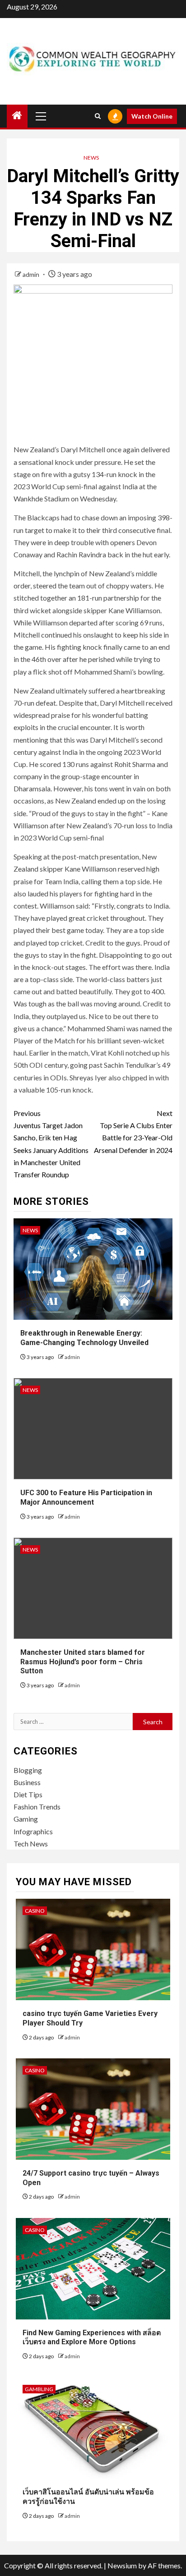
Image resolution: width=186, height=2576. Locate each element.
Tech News (31, 1844)
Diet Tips (28, 1794)
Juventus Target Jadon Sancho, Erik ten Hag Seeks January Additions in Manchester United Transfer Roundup (51, 1144)
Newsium (122, 2565)
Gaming (26, 1819)
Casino (35, 1911)
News (91, 158)
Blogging (28, 1770)
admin (32, 274)
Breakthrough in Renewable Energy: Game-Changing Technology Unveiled (84, 1338)
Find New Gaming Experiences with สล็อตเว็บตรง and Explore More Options (92, 2337)
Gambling (39, 2389)
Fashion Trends (37, 1807)
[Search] (98, 116)
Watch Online (152, 116)
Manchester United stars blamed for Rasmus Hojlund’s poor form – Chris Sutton (83, 1662)
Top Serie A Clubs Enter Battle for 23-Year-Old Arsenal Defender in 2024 (133, 1132)
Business (27, 1782)
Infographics (33, 1831)
